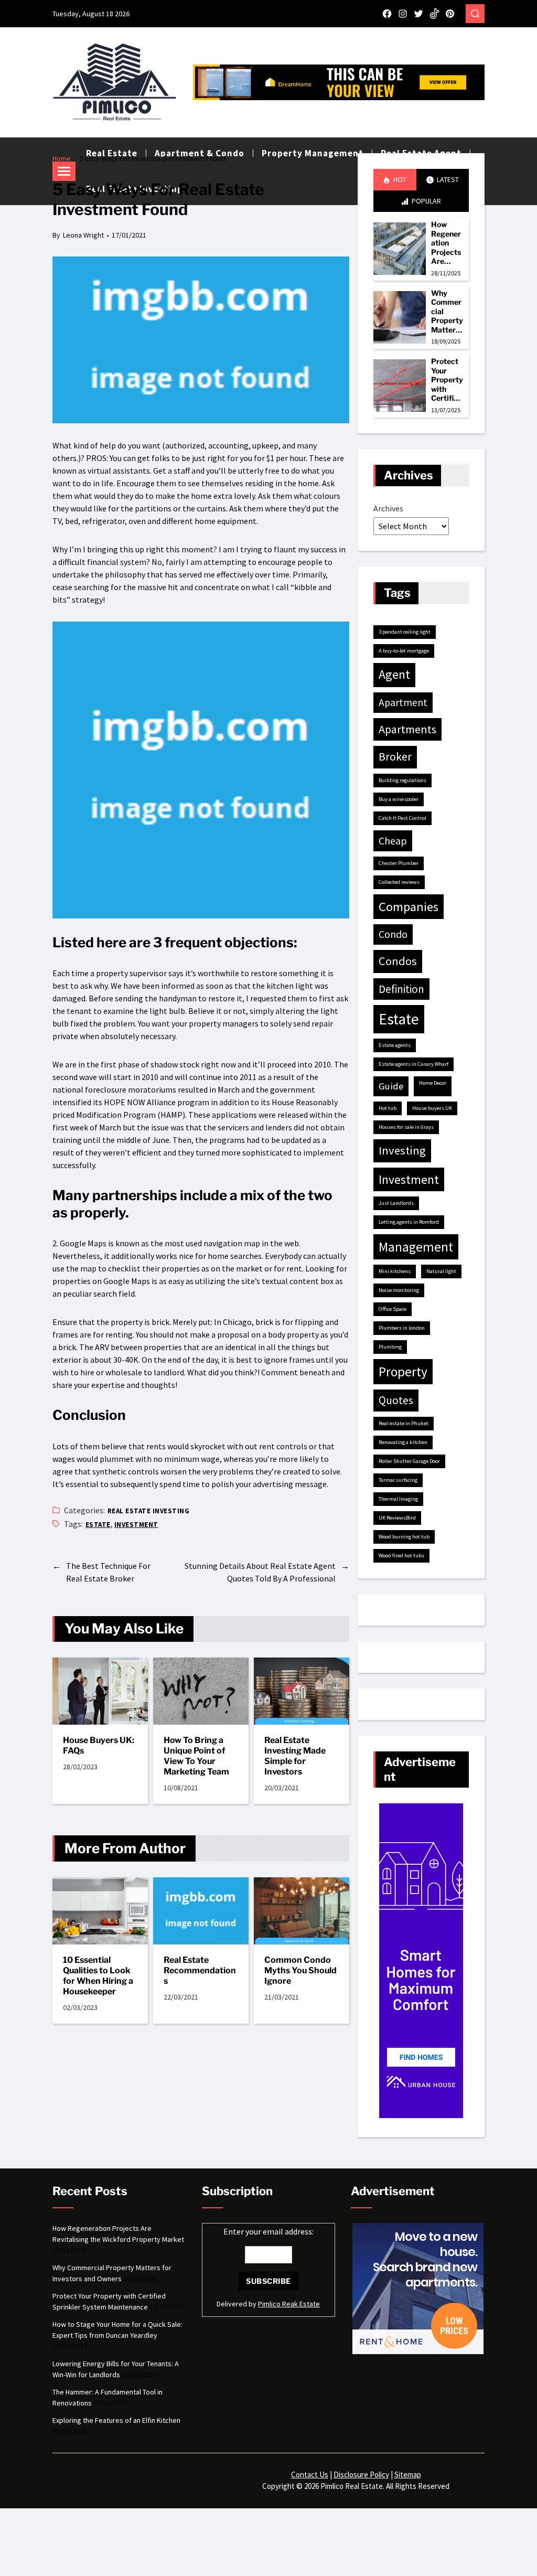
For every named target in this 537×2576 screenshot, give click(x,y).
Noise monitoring (399, 1290)
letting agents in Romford (409, 1222)
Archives (388, 508)
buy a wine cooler (399, 799)
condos (398, 961)
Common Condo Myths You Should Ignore (300, 1970)
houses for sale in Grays (406, 1127)
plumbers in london (402, 1328)
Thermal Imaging (398, 1499)
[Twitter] (418, 14)
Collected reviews (399, 882)
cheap (393, 841)
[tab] (395, 180)
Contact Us (310, 2475)
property (403, 1372)
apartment (403, 702)
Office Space (393, 1309)
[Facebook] (387, 14)
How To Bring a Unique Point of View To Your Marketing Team (196, 1756)
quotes (396, 1400)
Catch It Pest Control (402, 818)
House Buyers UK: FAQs (99, 1745)
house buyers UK (432, 1108)
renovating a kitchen (403, 1442)
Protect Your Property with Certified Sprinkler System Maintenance (447, 380)
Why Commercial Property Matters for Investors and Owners (447, 312)
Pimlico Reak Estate (289, 2304)
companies (409, 907)
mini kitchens (395, 1271)
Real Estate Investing (148, 1511)
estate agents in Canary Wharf (414, 1064)
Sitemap (408, 2475)
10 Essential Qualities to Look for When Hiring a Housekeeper (98, 1976)
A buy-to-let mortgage (404, 651)
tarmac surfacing (398, 1480)
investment (136, 1525)
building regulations (402, 780)
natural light (441, 1271)
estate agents (395, 1045)
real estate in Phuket (404, 1423)
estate (98, 1525)
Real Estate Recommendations (200, 1970)
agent (394, 675)
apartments (407, 729)
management (416, 1247)
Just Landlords (396, 1203)
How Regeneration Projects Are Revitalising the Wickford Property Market (447, 243)
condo (393, 934)
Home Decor (433, 1083)
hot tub (388, 1108)
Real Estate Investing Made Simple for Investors (295, 1756)
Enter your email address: (268, 2231)
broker (395, 757)
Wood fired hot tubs (401, 1556)
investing (402, 1150)
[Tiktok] (434, 14)
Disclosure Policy (361, 2475)
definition (401, 989)
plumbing (390, 1347)
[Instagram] (403, 14)
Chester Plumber (399, 863)
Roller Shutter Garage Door (409, 1461)
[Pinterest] (450, 14)
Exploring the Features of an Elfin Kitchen (116, 2420)
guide (391, 1086)
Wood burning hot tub (404, 1537)
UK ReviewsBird (397, 1518)
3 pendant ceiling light (405, 632)
